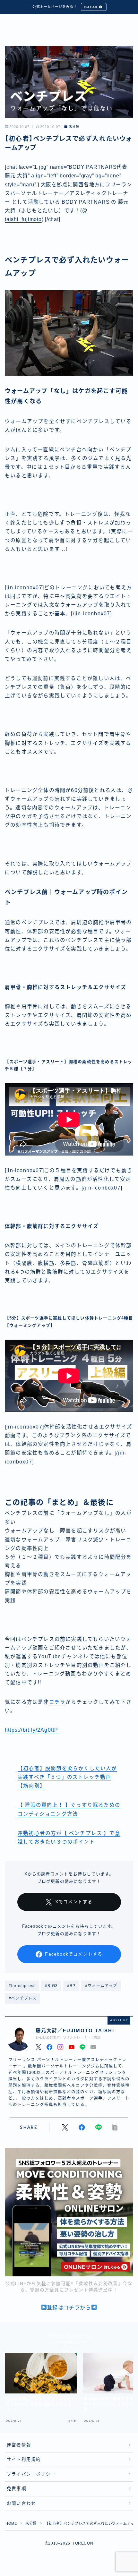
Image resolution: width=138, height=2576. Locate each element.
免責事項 (17, 2489)
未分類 (74, 127)
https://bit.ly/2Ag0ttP (31, 1730)
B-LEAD (91, 7)
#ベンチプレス (23, 1998)
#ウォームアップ (101, 1986)
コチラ (57, 1702)
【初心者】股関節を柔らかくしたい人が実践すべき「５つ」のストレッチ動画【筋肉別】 (67, 1777)
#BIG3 (51, 1986)
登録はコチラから (69, 2308)
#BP (71, 1986)
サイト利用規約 (24, 2459)
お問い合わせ (21, 2503)
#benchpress (22, 1986)
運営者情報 (19, 2445)
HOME (11, 2523)
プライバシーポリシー (31, 2474)
